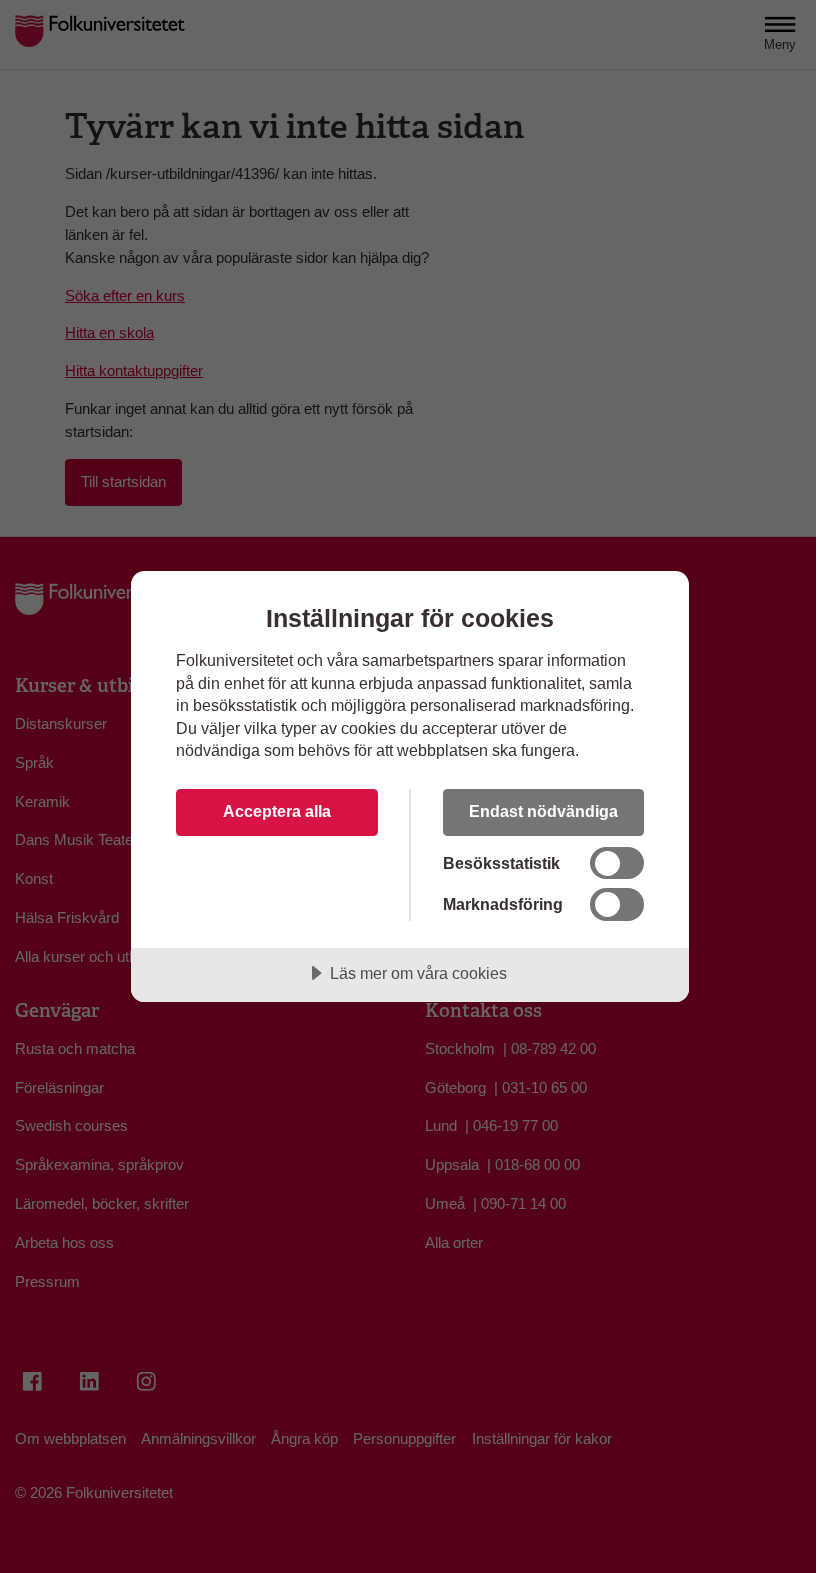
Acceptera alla (277, 811)
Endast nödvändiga (543, 811)
